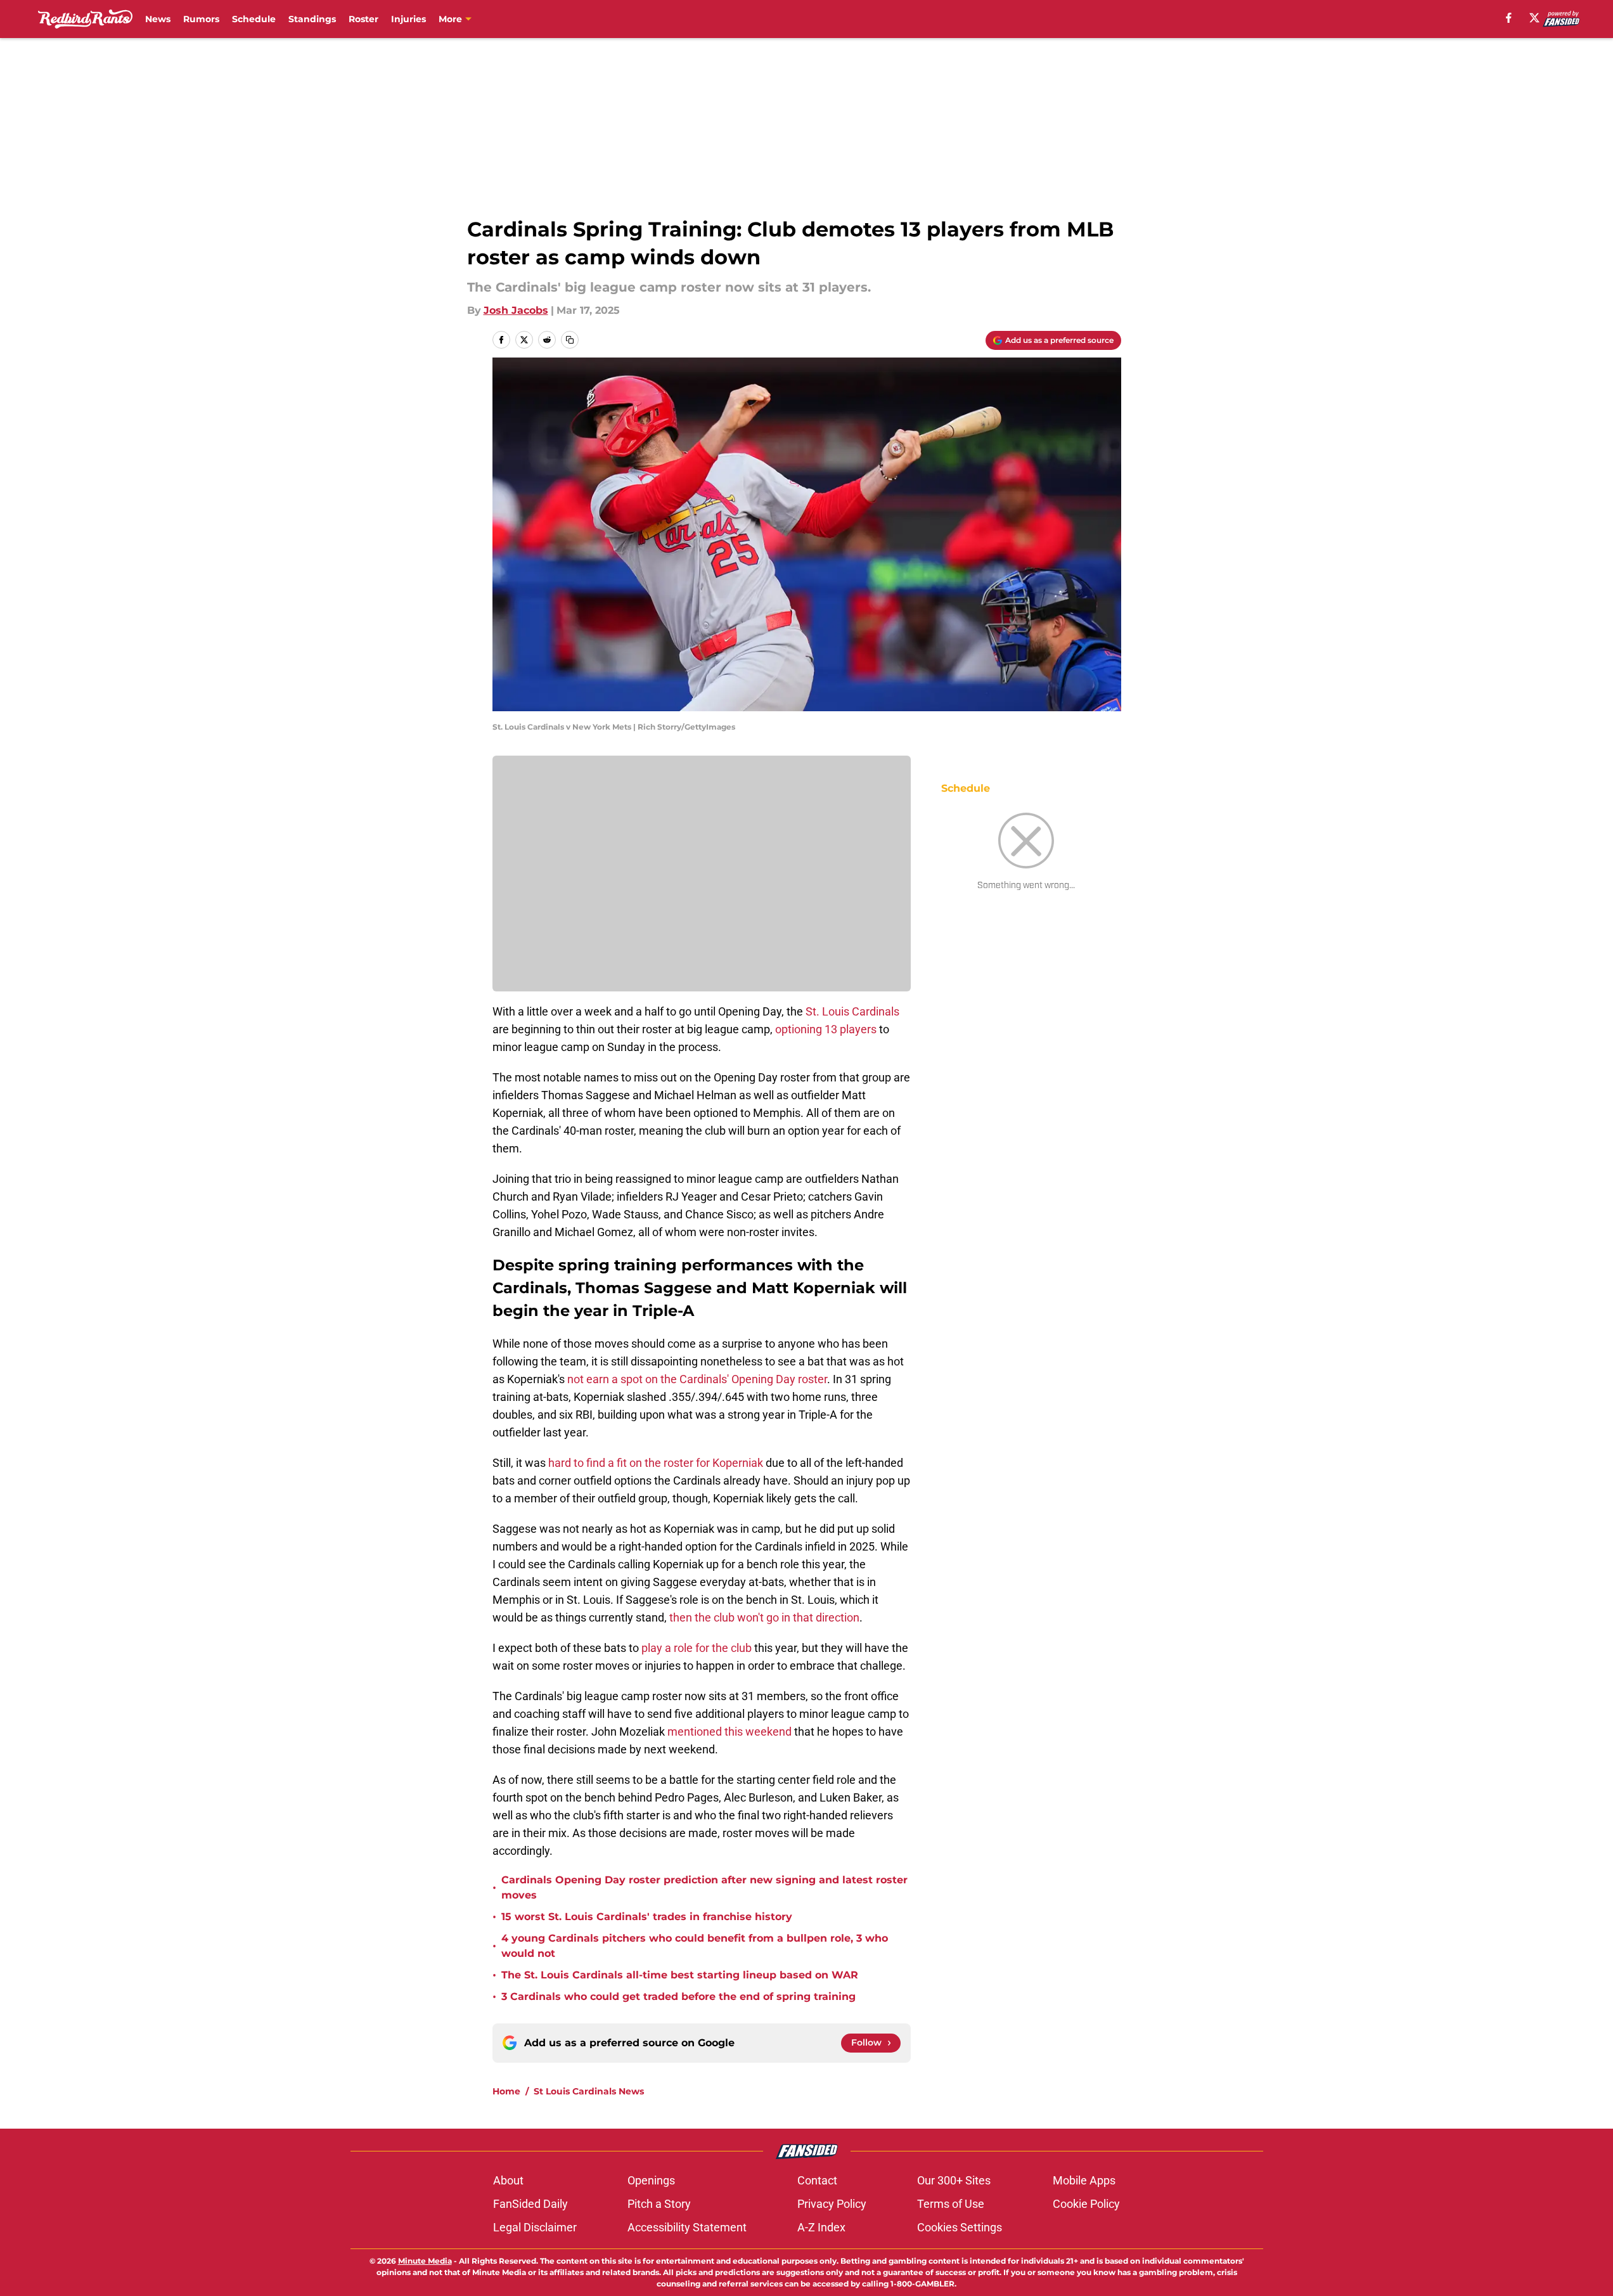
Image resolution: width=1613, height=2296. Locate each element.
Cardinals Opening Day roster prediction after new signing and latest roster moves (704, 1887)
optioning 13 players (826, 1029)
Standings (312, 19)
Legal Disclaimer (535, 2227)
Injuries (408, 19)
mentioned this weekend (729, 1732)
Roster (363, 19)
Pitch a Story (659, 2204)
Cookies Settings (960, 2227)
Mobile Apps (1084, 2180)
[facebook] (1509, 18)
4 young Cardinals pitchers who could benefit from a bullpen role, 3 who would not (695, 1946)
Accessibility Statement (687, 2227)
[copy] (570, 340)
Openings (651, 2180)
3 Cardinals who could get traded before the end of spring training (678, 1996)
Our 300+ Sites (954, 2180)
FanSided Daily (530, 2204)
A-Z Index (821, 2227)
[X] (1534, 18)
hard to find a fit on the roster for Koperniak (656, 1463)
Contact (817, 2180)
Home (506, 2091)
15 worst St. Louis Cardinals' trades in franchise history (647, 1917)
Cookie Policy (1086, 2204)
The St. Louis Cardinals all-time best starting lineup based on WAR (680, 1975)
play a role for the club (698, 1648)
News (158, 19)
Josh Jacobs (516, 310)
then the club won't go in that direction (764, 1617)
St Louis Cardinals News (589, 2091)
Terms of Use (951, 2204)
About (508, 2180)
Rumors (201, 19)
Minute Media (425, 2261)
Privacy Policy (832, 2204)
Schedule (254, 19)
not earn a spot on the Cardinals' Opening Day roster (697, 1379)
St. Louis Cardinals (852, 1011)
